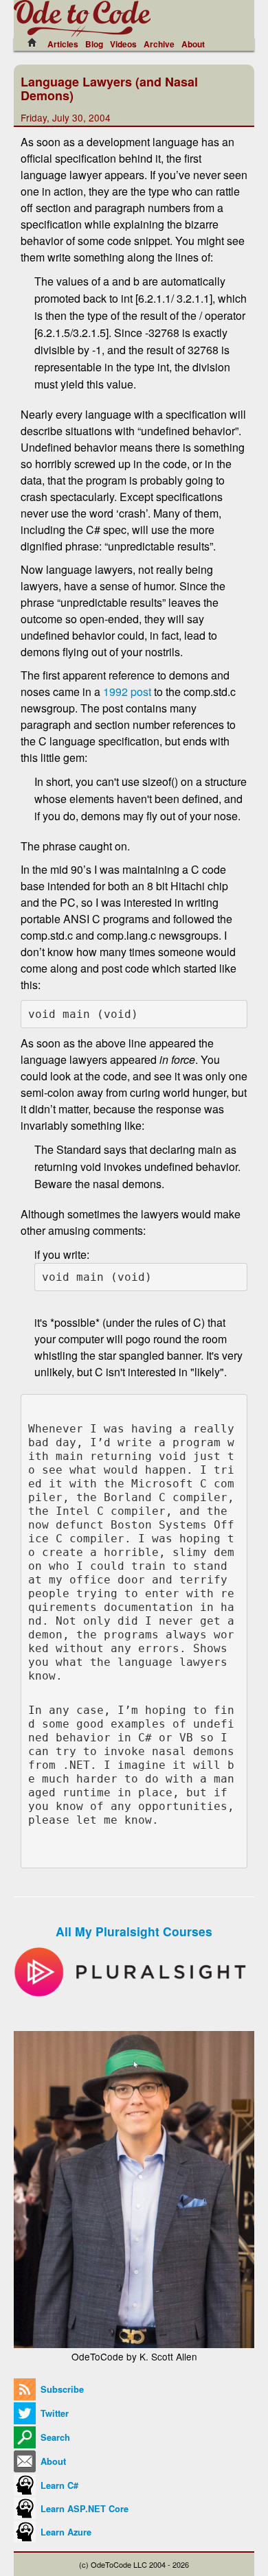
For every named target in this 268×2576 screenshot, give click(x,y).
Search (54, 2437)
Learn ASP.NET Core (83, 2509)
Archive (159, 44)
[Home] (36, 43)
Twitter (53, 2413)
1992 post (127, 692)
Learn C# (58, 2485)
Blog (94, 44)
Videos (123, 44)
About (193, 44)
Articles (63, 44)
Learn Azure (65, 2532)
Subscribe (61, 2389)
